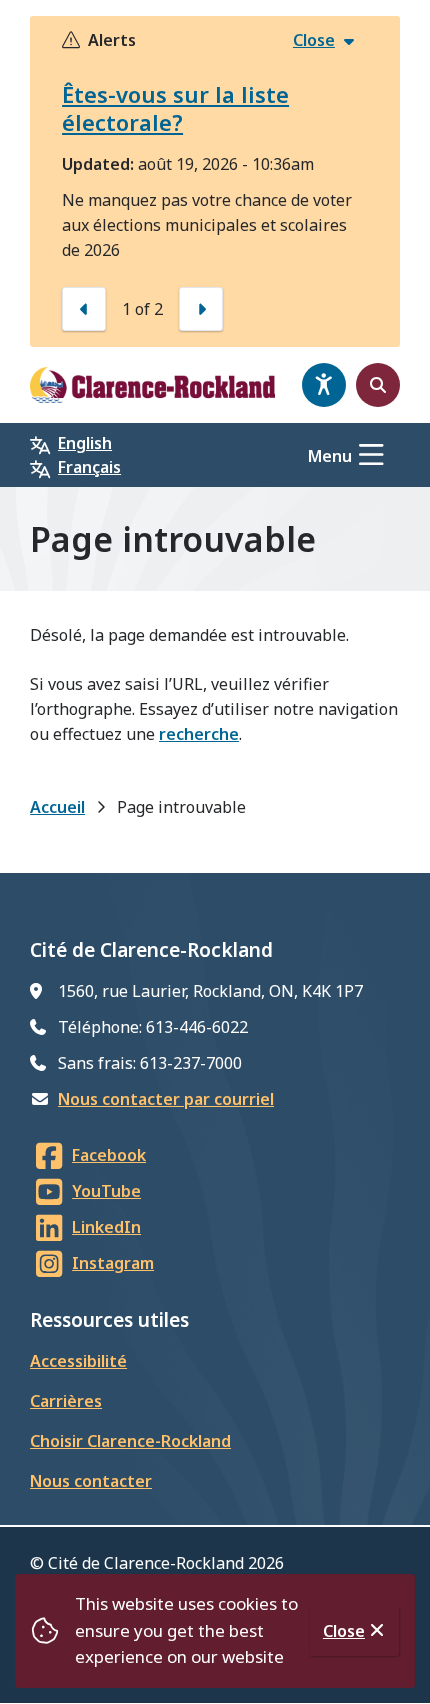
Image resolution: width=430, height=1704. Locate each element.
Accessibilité (78, 1361)
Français (89, 467)
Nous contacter (91, 1481)
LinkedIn (106, 1227)
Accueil (57, 807)
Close (344, 1631)
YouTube (106, 1191)
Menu (330, 456)
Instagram (113, 1263)
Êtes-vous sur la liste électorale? (175, 108)
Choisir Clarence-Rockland (130, 1441)
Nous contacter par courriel (166, 1099)
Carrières (66, 1401)
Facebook (109, 1155)
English (85, 443)
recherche (199, 734)
